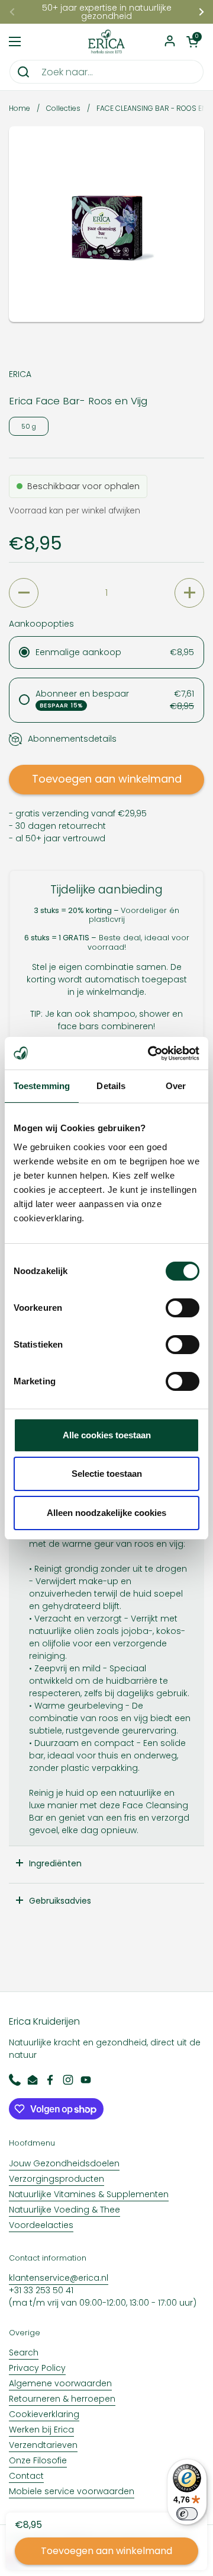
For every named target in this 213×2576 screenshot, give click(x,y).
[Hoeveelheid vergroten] (189, 593)
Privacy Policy (37, 2368)
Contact (26, 2476)
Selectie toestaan (107, 1474)
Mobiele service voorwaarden (72, 2491)
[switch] (183, 1308)
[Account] (170, 42)
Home (20, 108)
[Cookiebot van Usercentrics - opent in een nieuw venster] (150, 1054)
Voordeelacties (41, 2225)
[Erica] (106, 42)
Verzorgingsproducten (57, 2179)
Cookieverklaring (44, 2414)
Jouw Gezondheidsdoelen (64, 2163)
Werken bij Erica (41, 2430)
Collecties (63, 108)
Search (24, 2352)
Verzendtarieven (43, 2445)
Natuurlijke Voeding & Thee (64, 2210)
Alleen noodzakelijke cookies (106, 1513)
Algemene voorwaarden (60, 2383)
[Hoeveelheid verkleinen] (24, 593)
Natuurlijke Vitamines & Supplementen (89, 2194)
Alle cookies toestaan (107, 1435)
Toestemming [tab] (42, 1086)
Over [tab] (176, 1086)
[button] (192, 42)
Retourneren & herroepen (62, 2399)
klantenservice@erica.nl (59, 2278)
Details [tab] (111, 1086)
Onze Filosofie (38, 2460)
